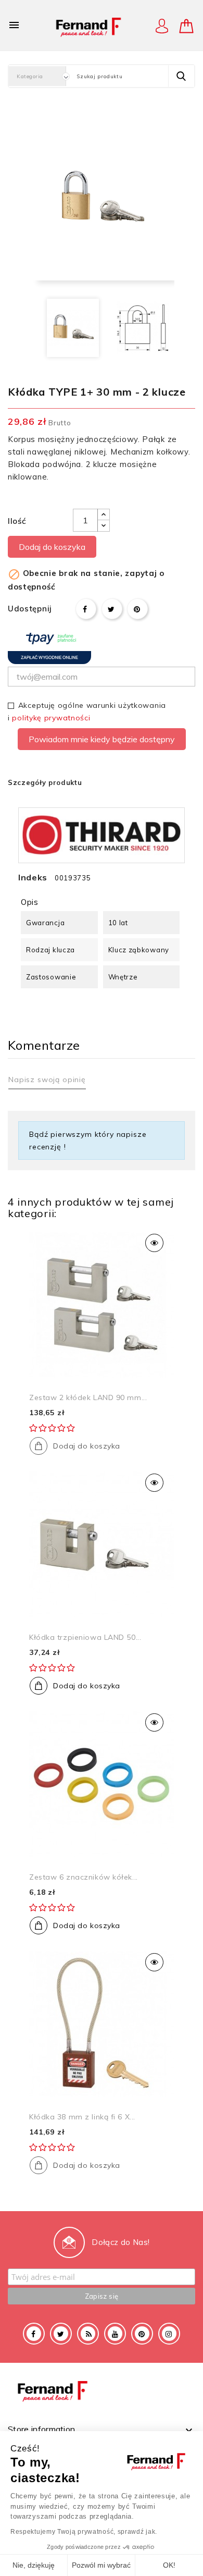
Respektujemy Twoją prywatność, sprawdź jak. (84, 2532)
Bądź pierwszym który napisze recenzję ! (88, 1140)
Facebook (34, 2334)
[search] (181, 76)
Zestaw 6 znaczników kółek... (84, 1877)
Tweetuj (112, 609)
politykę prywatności (51, 718)
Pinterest (137, 609)
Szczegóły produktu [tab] (45, 782)
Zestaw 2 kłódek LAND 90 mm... (88, 1397)
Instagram (169, 2334)
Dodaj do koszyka (52, 547)
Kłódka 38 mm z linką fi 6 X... (82, 2117)
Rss (88, 2334)
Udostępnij (86, 609)
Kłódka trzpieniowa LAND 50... (85, 1637)
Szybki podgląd (154, 1243)
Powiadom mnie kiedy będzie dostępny (102, 739)
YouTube (115, 2334)
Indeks (33, 877)
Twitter (61, 2334)
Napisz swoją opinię (47, 1080)
